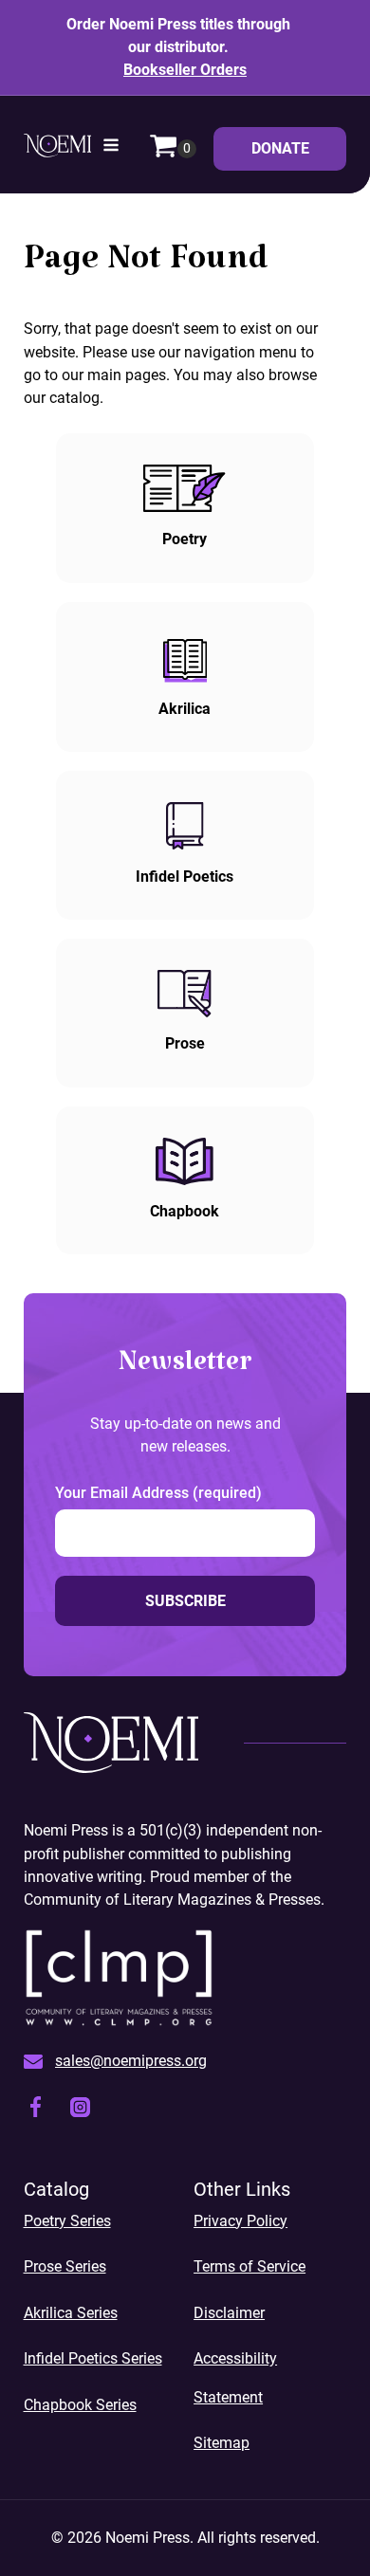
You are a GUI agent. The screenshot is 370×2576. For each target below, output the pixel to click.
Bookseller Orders (185, 70)
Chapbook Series (80, 2405)
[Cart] (173, 148)
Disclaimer (229, 2313)
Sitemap (222, 2443)
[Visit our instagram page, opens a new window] (80, 2110)
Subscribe (185, 1601)
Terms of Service (250, 2266)
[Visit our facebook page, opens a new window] (36, 2110)
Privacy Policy (240, 2221)
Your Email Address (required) (158, 1493)
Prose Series (65, 2266)
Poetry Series (67, 2221)
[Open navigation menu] (111, 148)
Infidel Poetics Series (93, 2358)
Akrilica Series (71, 2313)
